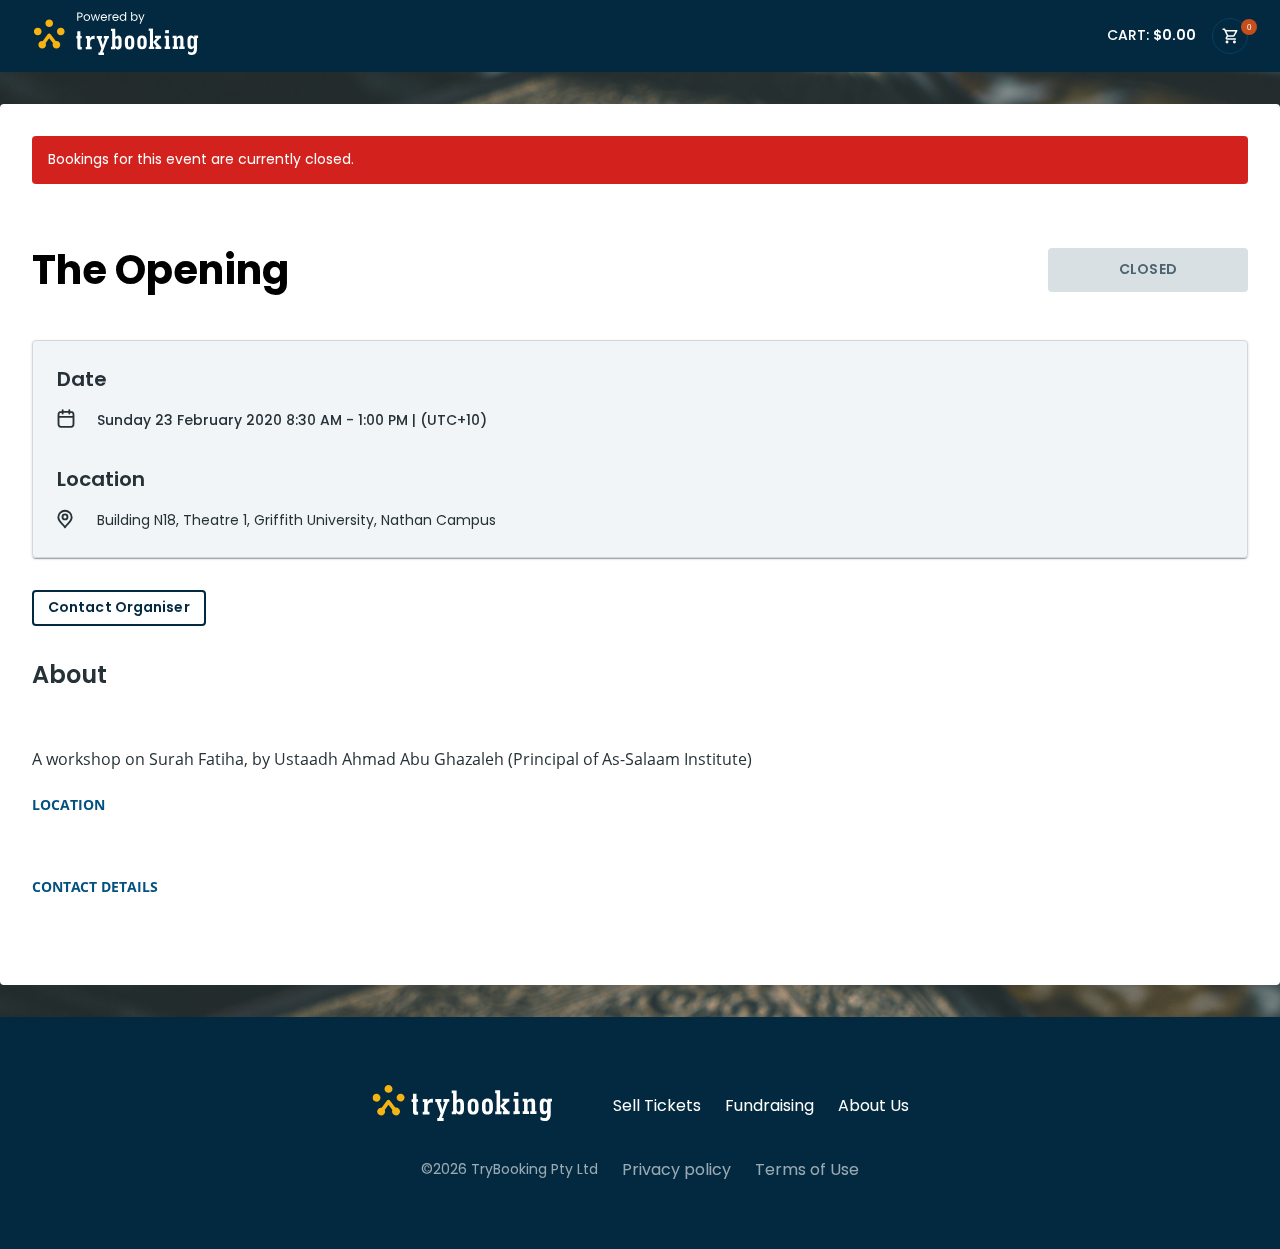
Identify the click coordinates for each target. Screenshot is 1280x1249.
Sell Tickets (657, 1106)
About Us (873, 1106)
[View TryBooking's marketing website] (462, 1106)
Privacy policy (676, 1170)
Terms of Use (807, 1170)
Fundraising (769, 1106)
